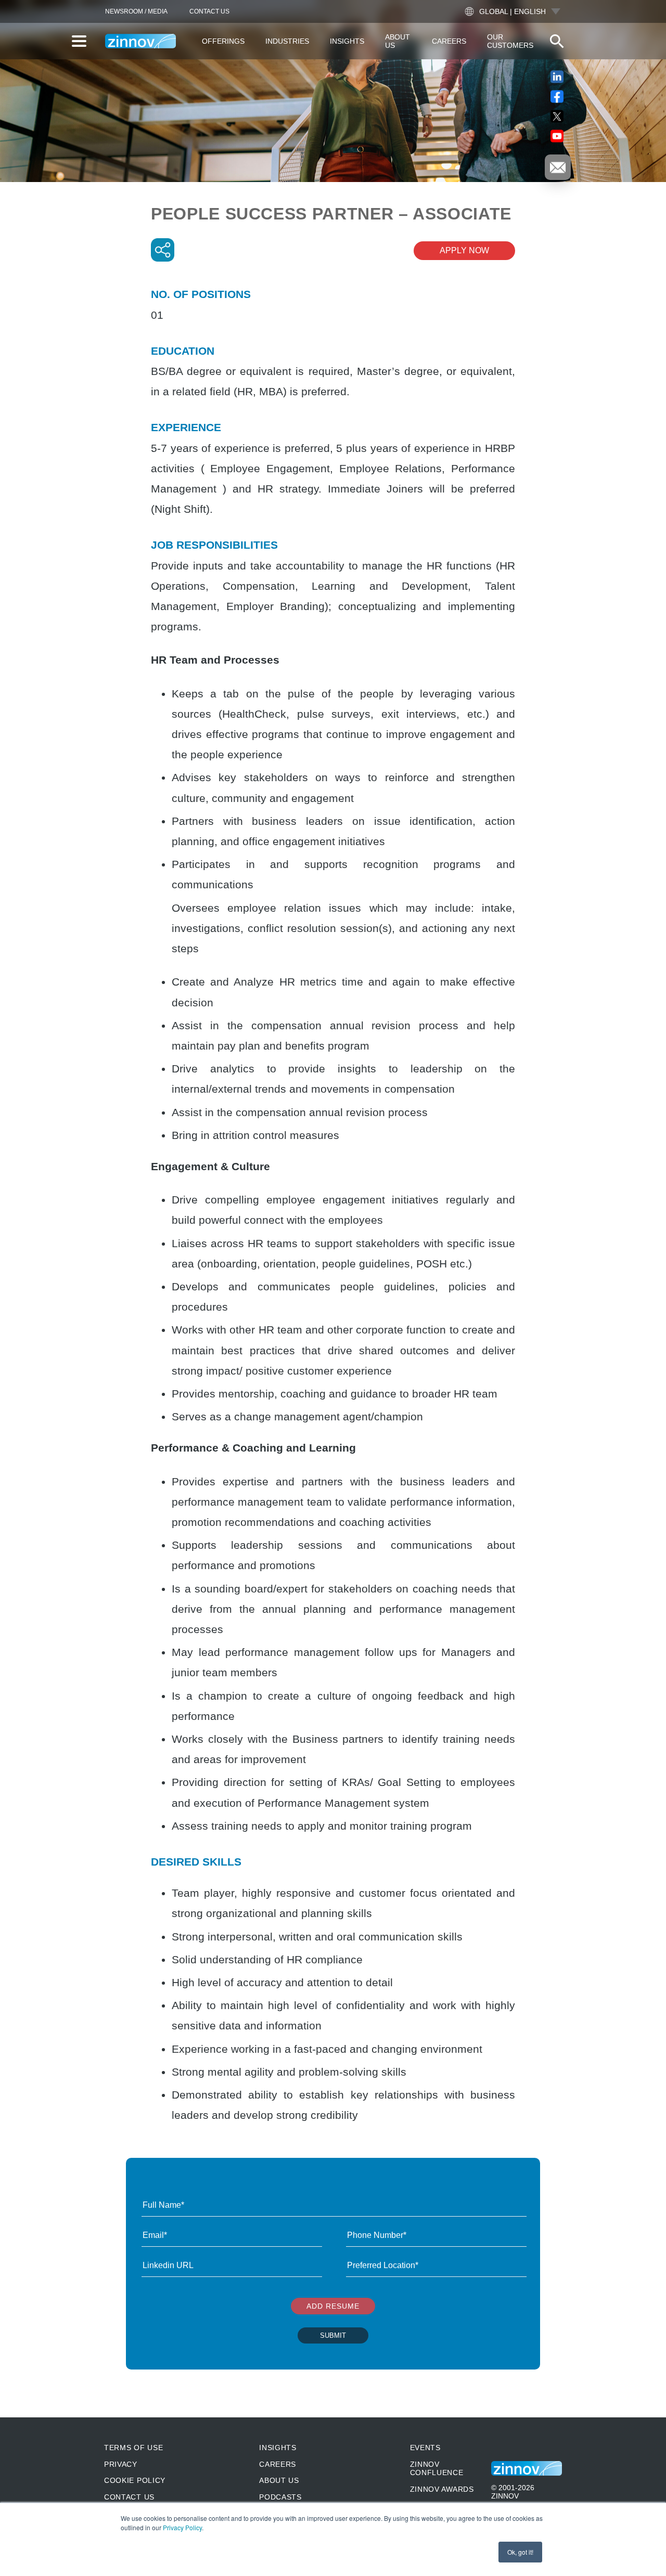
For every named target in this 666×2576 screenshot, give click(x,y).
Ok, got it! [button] (520, 2552)
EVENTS (425, 2448)
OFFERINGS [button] (223, 41)
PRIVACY (121, 2464)
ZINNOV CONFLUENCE (437, 2468)
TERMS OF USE (133, 2448)
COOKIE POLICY (135, 2480)
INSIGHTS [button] (347, 41)
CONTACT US (209, 11)
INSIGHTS (278, 2448)
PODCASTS (280, 2497)
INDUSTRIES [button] (287, 41)
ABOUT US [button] (398, 41)
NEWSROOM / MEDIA (136, 11)
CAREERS (278, 2464)
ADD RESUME (333, 2306)
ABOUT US (279, 2480)
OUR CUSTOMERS (510, 41)
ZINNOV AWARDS (442, 2489)
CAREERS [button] (449, 41)
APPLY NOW (464, 250)
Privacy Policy (182, 2527)
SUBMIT (333, 2335)
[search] (557, 41)
